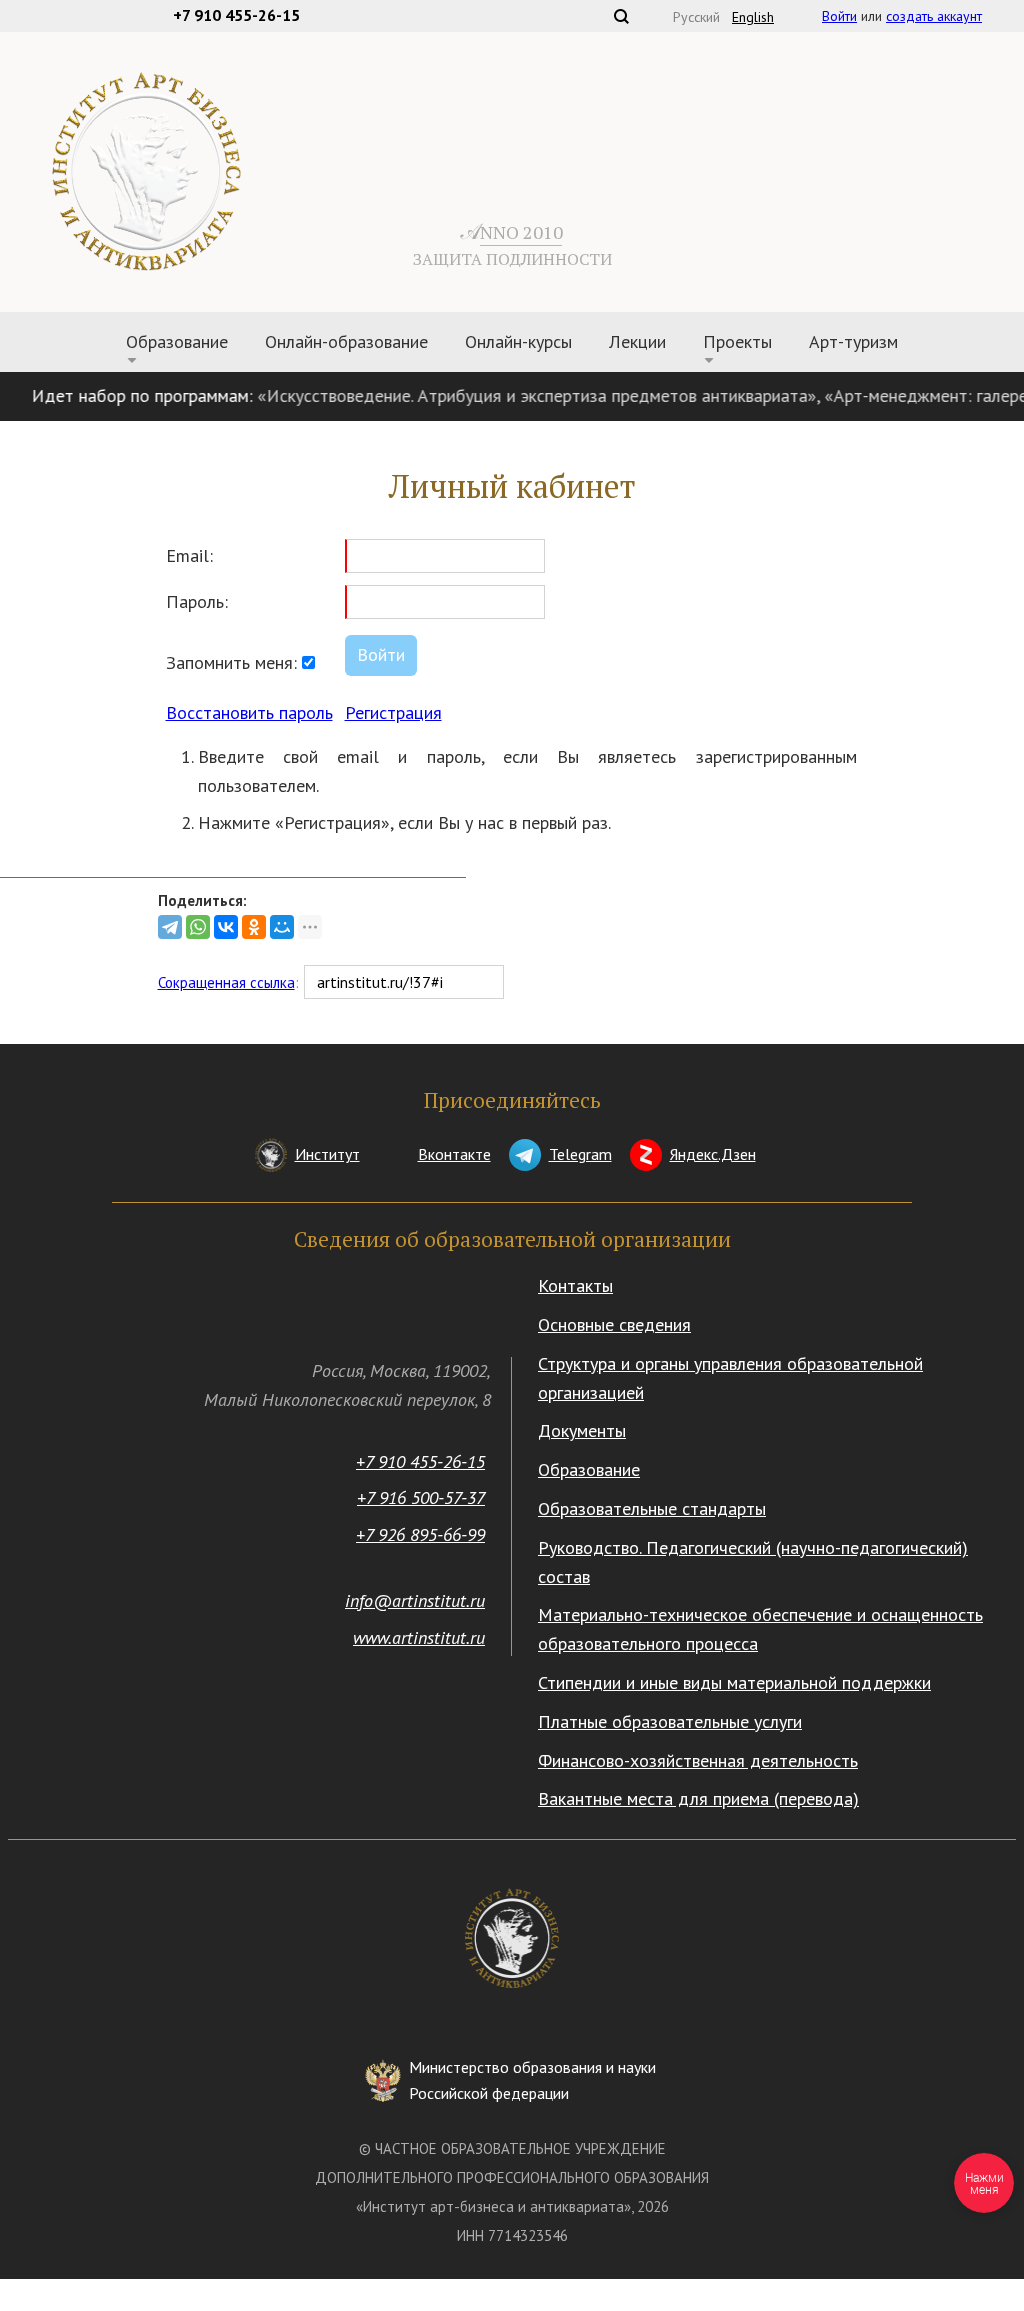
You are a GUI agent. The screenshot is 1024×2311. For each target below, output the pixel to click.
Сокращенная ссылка (226, 982)
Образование (589, 1469)
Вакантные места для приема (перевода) (698, 1798)
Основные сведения (614, 1324)
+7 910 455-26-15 (420, 1461)
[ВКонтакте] (226, 927)
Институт (327, 1154)
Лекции (637, 341)
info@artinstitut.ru (415, 1600)
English (753, 17)
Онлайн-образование (346, 341)
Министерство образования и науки (532, 2080)
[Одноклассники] (254, 927)
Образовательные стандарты (652, 1508)
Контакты (575, 1285)
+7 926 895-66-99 (420, 1534)
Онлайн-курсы (518, 341)
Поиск (621, 16)
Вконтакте (454, 1154)
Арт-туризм (853, 341)
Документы (582, 1430)
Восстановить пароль (249, 712)
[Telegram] (170, 927)
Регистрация (393, 712)
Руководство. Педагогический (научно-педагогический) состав (753, 1562)
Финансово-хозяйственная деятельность (698, 1760)
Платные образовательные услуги (670, 1721)
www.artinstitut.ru (419, 1637)
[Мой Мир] (282, 927)
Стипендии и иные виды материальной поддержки (734, 1682)
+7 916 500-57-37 (421, 1497)
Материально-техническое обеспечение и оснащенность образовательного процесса (760, 1629)
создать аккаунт (934, 16)
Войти (839, 16)
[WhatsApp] (198, 927)
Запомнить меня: (234, 662)
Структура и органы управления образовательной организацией (730, 1378)
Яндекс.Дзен (713, 1154)
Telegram (580, 1154)
